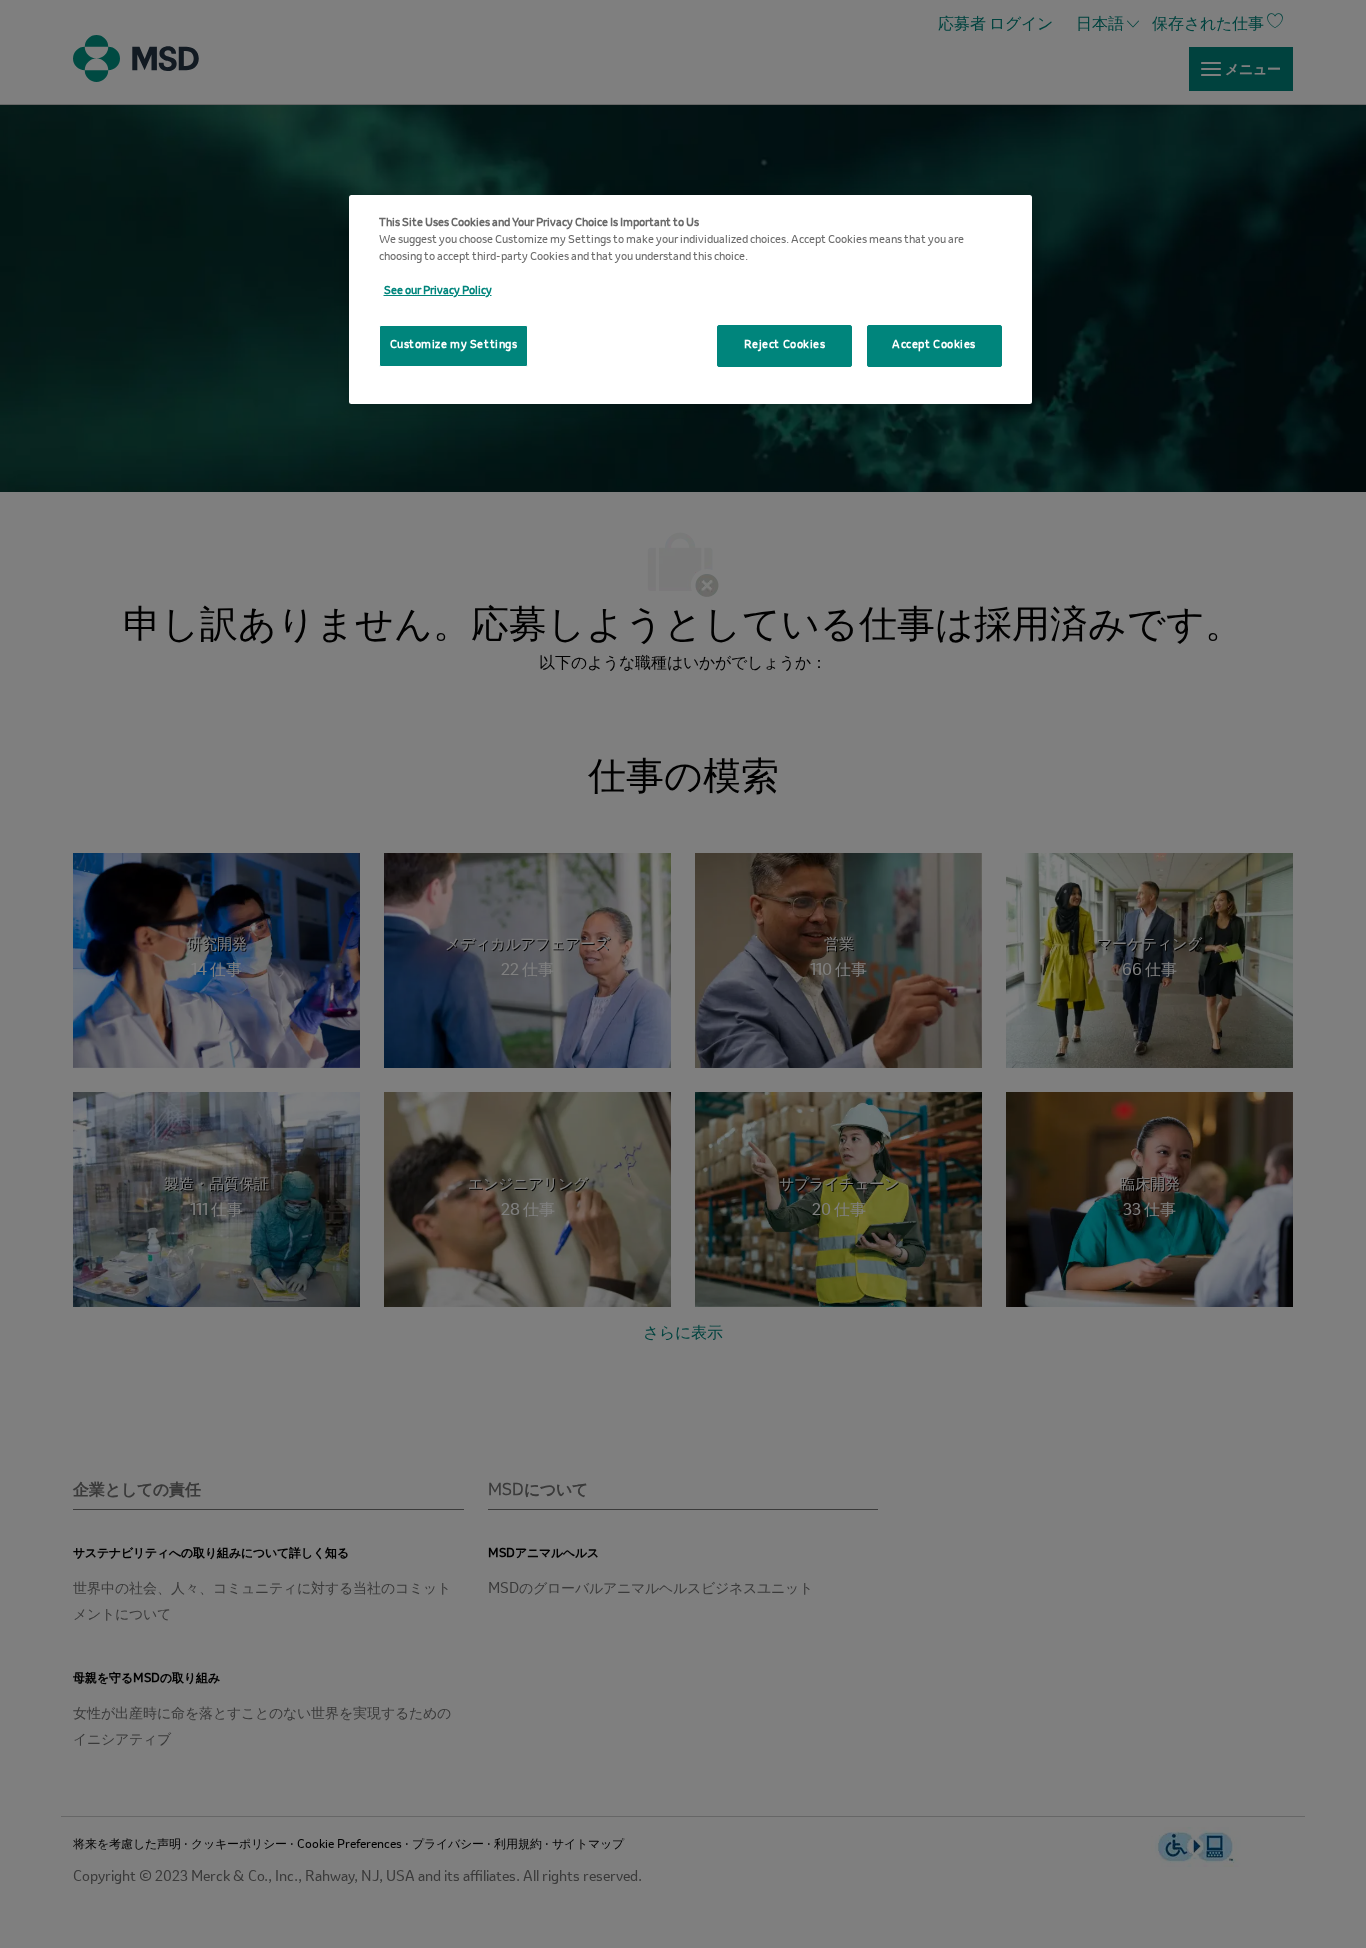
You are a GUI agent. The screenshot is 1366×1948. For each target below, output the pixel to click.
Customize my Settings (454, 345)
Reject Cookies (785, 345)
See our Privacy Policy (438, 291)
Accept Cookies (934, 345)
